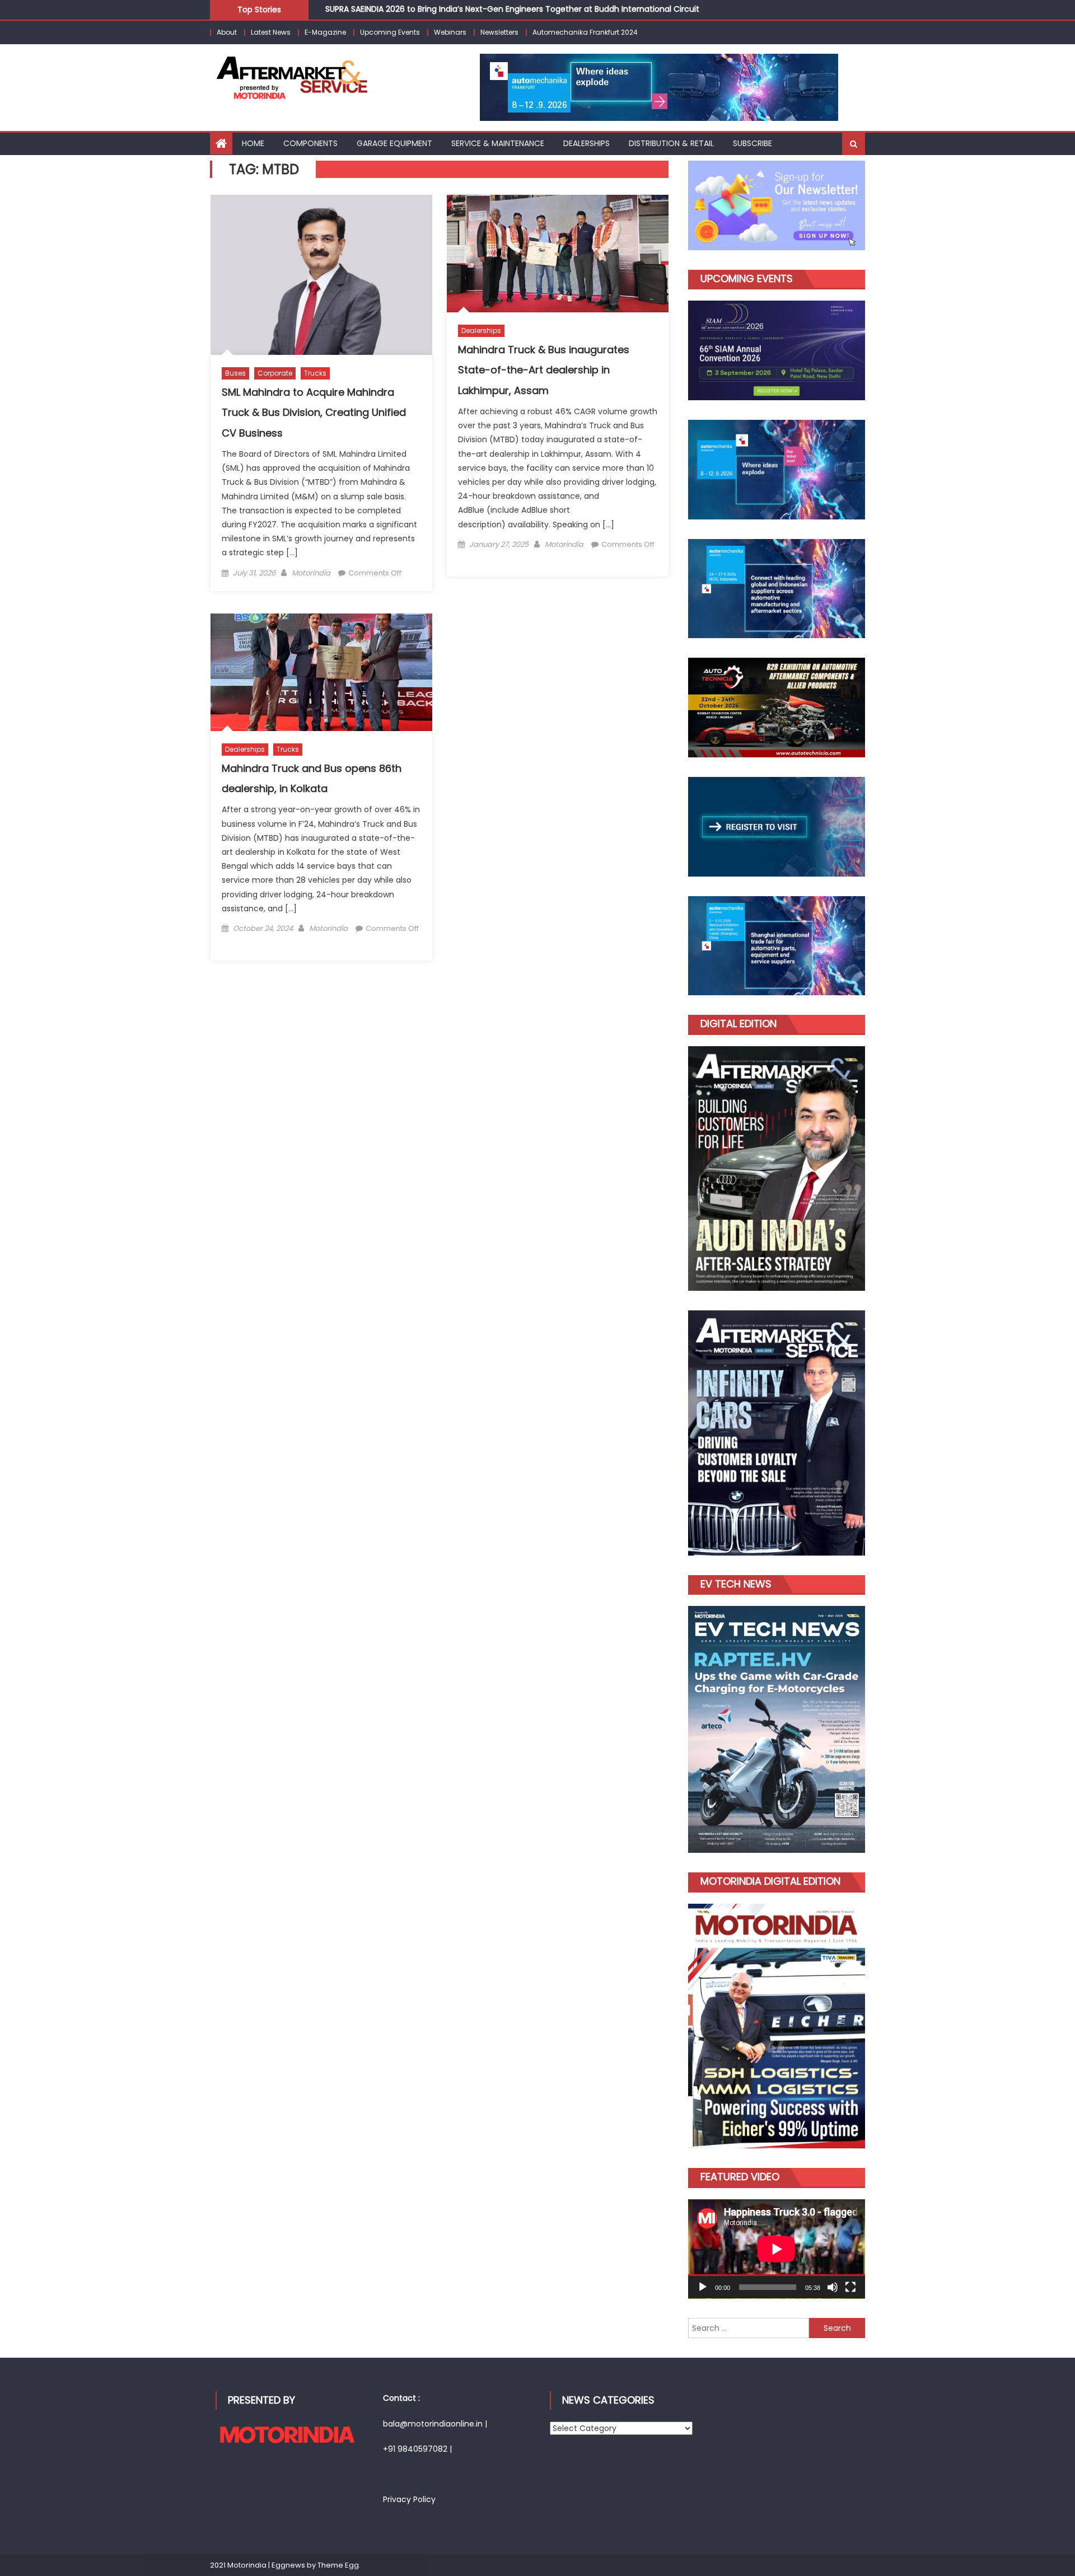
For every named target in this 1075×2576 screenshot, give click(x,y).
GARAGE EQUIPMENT (394, 143)
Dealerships (481, 331)
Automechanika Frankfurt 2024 (585, 32)
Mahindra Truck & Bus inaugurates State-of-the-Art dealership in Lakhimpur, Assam (544, 370)
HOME (253, 143)
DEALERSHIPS (586, 143)
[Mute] (833, 2287)
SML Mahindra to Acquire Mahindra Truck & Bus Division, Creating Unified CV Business (314, 413)
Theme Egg (338, 2565)
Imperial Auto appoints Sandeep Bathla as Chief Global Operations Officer (470, 12)
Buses (235, 373)
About (227, 32)
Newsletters (499, 32)
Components (310, 143)
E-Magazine (325, 32)
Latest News (271, 32)
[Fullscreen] (850, 2287)
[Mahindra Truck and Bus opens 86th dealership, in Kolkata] (321, 672)
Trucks (315, 373)
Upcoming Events (390, 32)
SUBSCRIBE (752, 143)
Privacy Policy (409, 2499)
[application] (777, 2249)
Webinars (450, 32)
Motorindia (311, 573)
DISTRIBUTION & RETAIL (671, 143)
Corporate (275, 373)
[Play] (703, 2287)
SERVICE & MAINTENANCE (498, 143)
